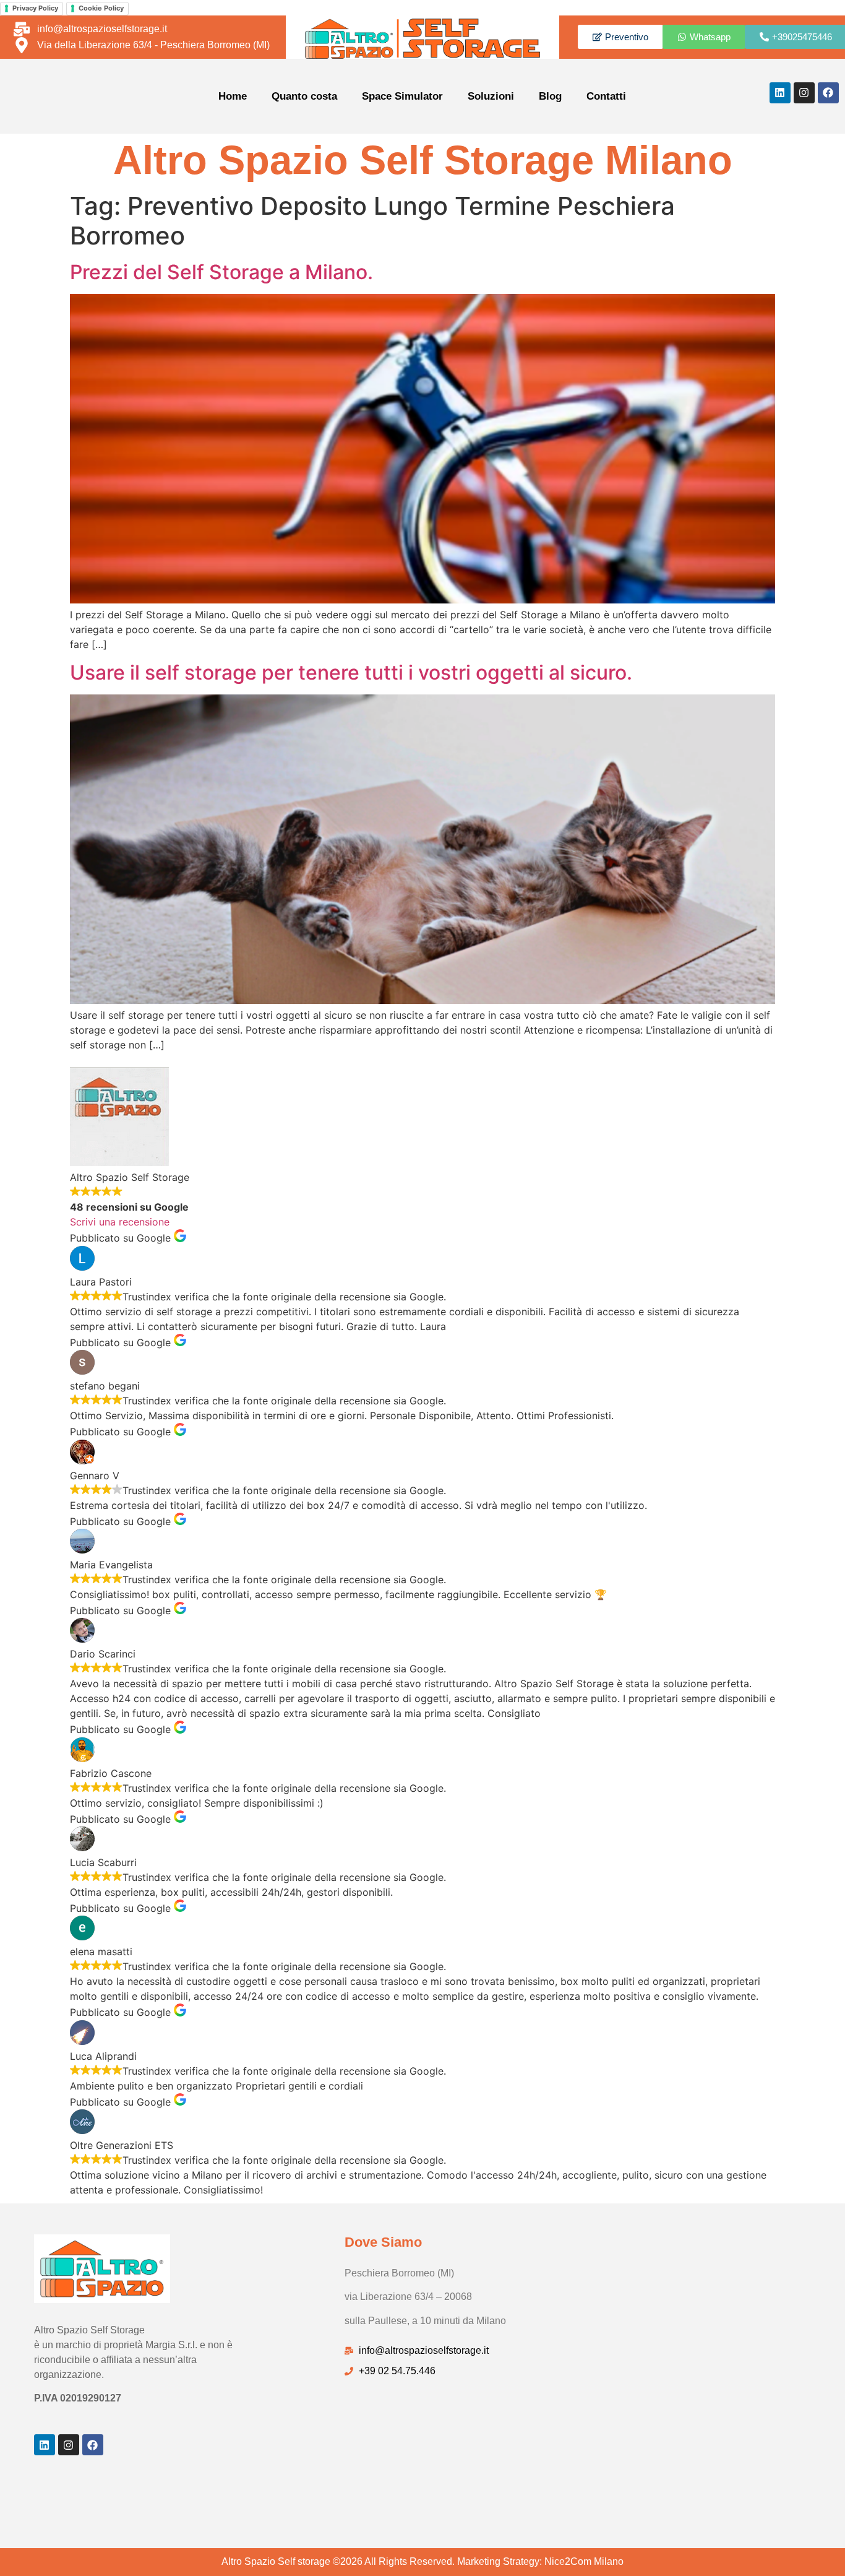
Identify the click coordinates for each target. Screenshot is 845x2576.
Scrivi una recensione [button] (120, 1222)
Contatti (606, 96)
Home (233, 96)
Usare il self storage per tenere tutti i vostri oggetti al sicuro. (351, 672)
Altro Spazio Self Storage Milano (423, 160)
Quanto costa (304, 96)
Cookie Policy (101, 8)
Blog (550, 96)
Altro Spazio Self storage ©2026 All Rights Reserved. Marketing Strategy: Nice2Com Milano (422, 2561)
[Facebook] (828, 93)
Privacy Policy (35, 8)
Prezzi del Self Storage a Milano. (221, 272)
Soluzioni (491, 96)
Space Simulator (402, 96)
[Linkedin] (780, 93)
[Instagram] (804, 93)
